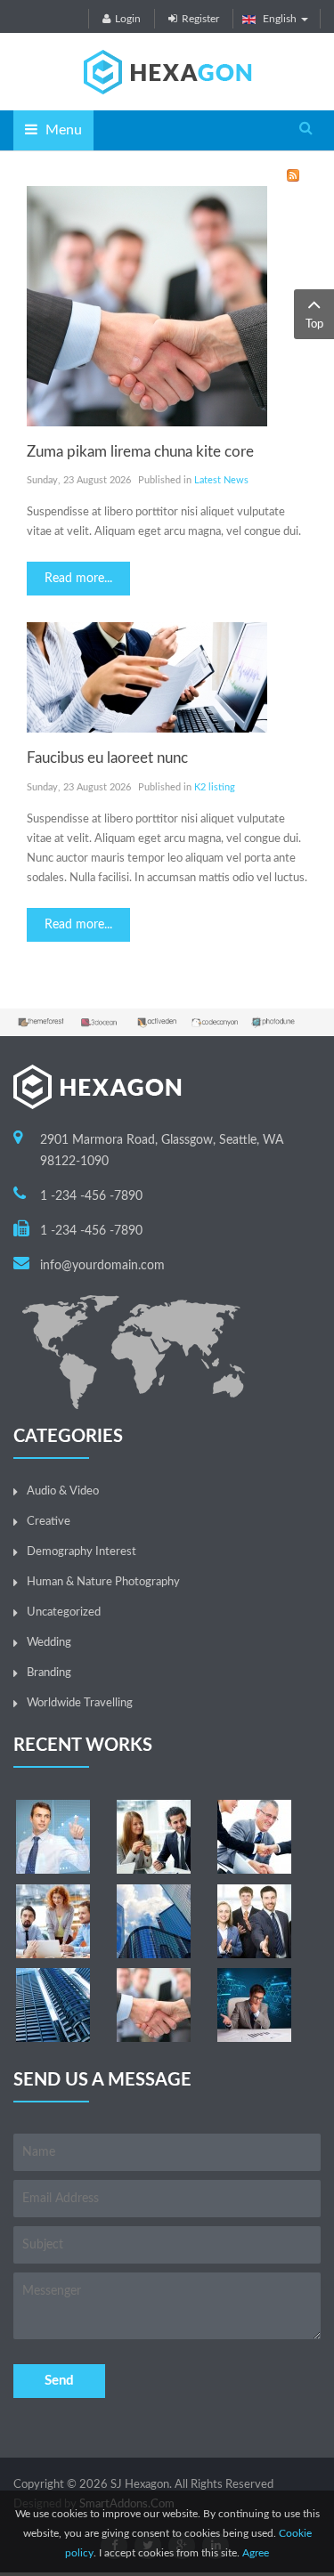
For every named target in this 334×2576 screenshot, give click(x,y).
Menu (62, 130)
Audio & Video (63, 1491)
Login (128, 19)
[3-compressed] (254, 1837)
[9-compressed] (254, 2005)
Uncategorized (64, 1612)
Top (314, 324)
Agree (256, 2553)
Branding (49, 1673)
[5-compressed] (154, 2005)
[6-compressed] (154, 1921)
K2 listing (215, 787)
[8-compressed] (53, 2005)
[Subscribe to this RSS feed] (293, 175)
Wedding (49, 1643)
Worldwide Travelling (80, 1703)
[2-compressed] (154, 1837)
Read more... (78, 579)
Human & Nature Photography (103, 1582)
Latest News (221, 480)
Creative (49, 1522)
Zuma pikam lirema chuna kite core (140, 452)
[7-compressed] (254, 1921)
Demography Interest (81, 1552)
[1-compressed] (53, 1837)
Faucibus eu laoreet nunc (107, 758)
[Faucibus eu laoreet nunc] (147, 678)
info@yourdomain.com (102, 1266)
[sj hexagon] (167, 72)
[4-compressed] (53, 1921)
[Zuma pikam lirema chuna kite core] (147, 306)
